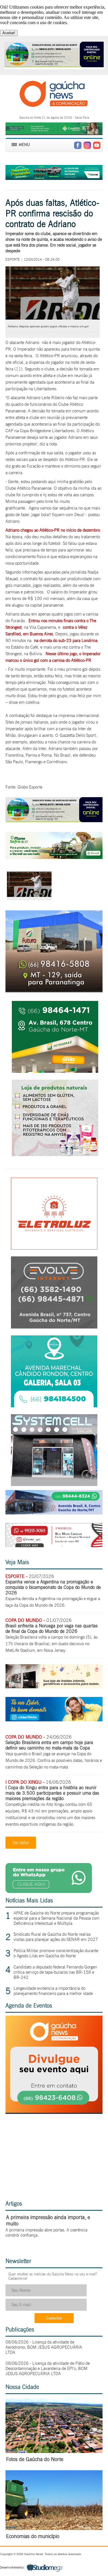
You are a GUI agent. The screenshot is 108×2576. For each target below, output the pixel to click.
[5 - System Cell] (54, 1484)
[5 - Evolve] (54, 1327)
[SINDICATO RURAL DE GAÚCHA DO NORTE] (54, 821)
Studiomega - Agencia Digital (31, 2567)
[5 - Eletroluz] (54, 1248)
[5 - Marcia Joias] (54, 1406)
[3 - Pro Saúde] (55, 1155)
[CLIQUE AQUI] (54, 2111)
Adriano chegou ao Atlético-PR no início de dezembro (53, 530)
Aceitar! (9, 33)
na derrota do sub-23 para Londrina (66, 641)
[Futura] (54, 990)
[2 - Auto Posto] (55, 1071)
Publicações (20, 2329)
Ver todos (21, 1843)
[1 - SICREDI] (54, 857)
